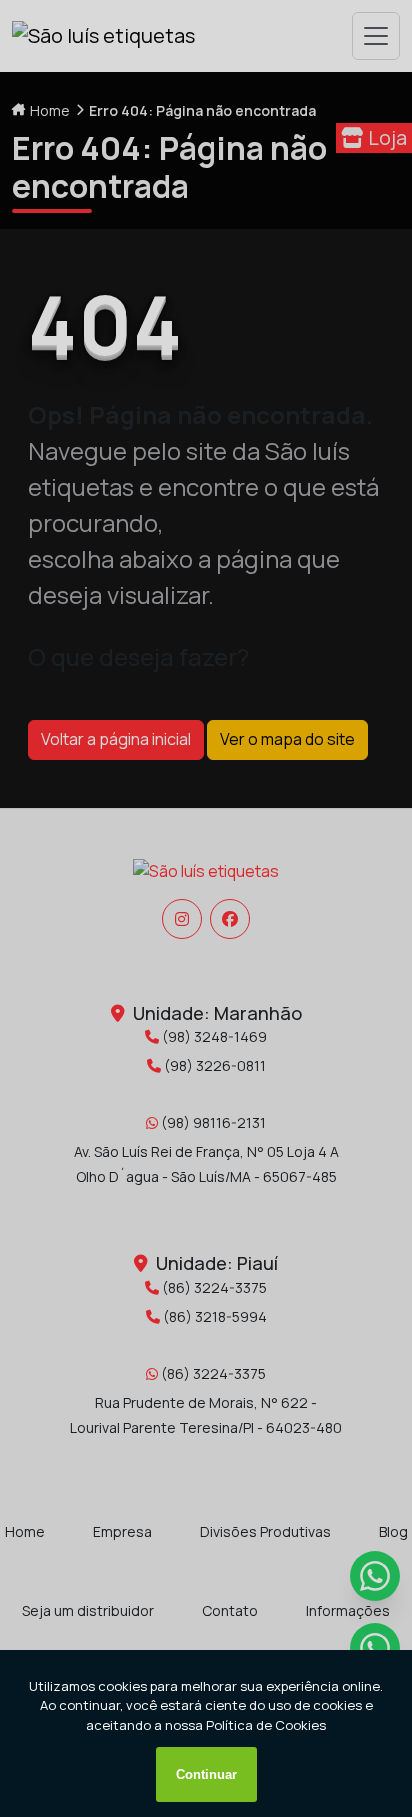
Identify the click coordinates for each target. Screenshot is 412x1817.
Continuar (206, 1774)
